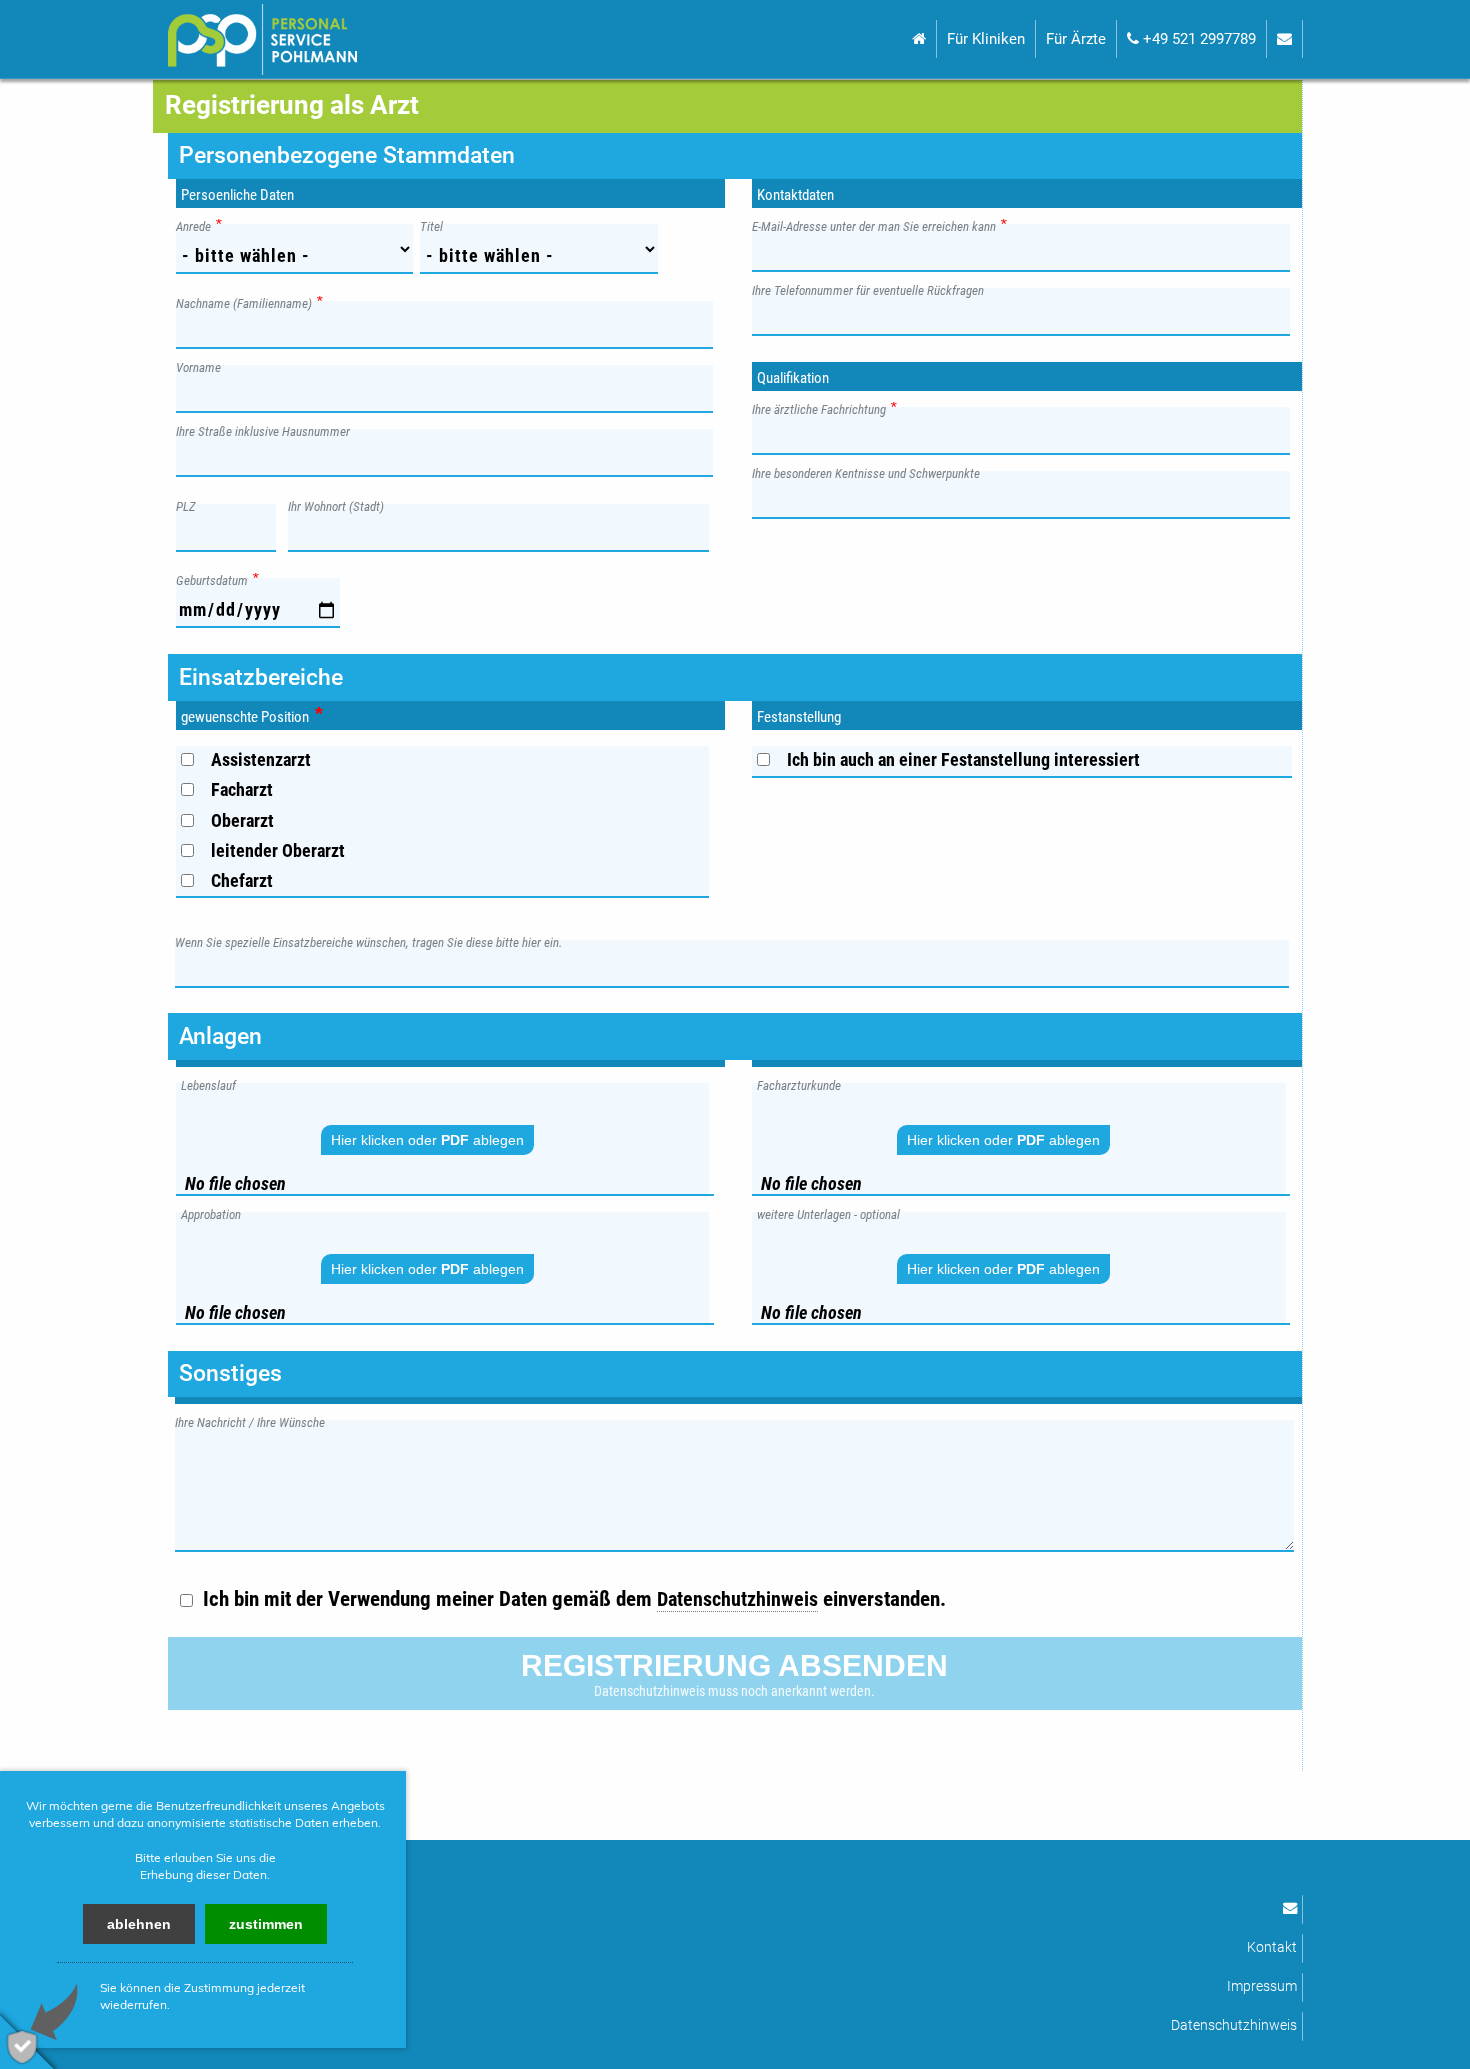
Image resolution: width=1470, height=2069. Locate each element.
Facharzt (242, 789)
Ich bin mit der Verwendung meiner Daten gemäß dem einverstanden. (574, 1598)
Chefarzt (242, 880)
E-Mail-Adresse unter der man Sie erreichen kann (879, 225)
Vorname (203, 366)
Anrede (198, 225)
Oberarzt (242, 820)
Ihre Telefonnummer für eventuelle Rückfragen (873, 289)
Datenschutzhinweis (1234, 2025)
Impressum (1262, 1986)
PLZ (191, 505)
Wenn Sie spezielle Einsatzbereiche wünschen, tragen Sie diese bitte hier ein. (373, 941)
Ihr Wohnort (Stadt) (341, 505)
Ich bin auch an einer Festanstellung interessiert (963, 759)
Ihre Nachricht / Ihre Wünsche (255, 1421)
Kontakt (1272, 1947)
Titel (436, 225)
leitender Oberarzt (278, 850)
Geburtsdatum (217, 579)
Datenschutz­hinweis (737, 1599)
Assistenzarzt (261, 759)
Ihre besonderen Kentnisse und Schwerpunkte (871, 472)
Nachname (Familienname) (249, 302)
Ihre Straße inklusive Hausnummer (268, 430)
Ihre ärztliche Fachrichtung (824, 408)
